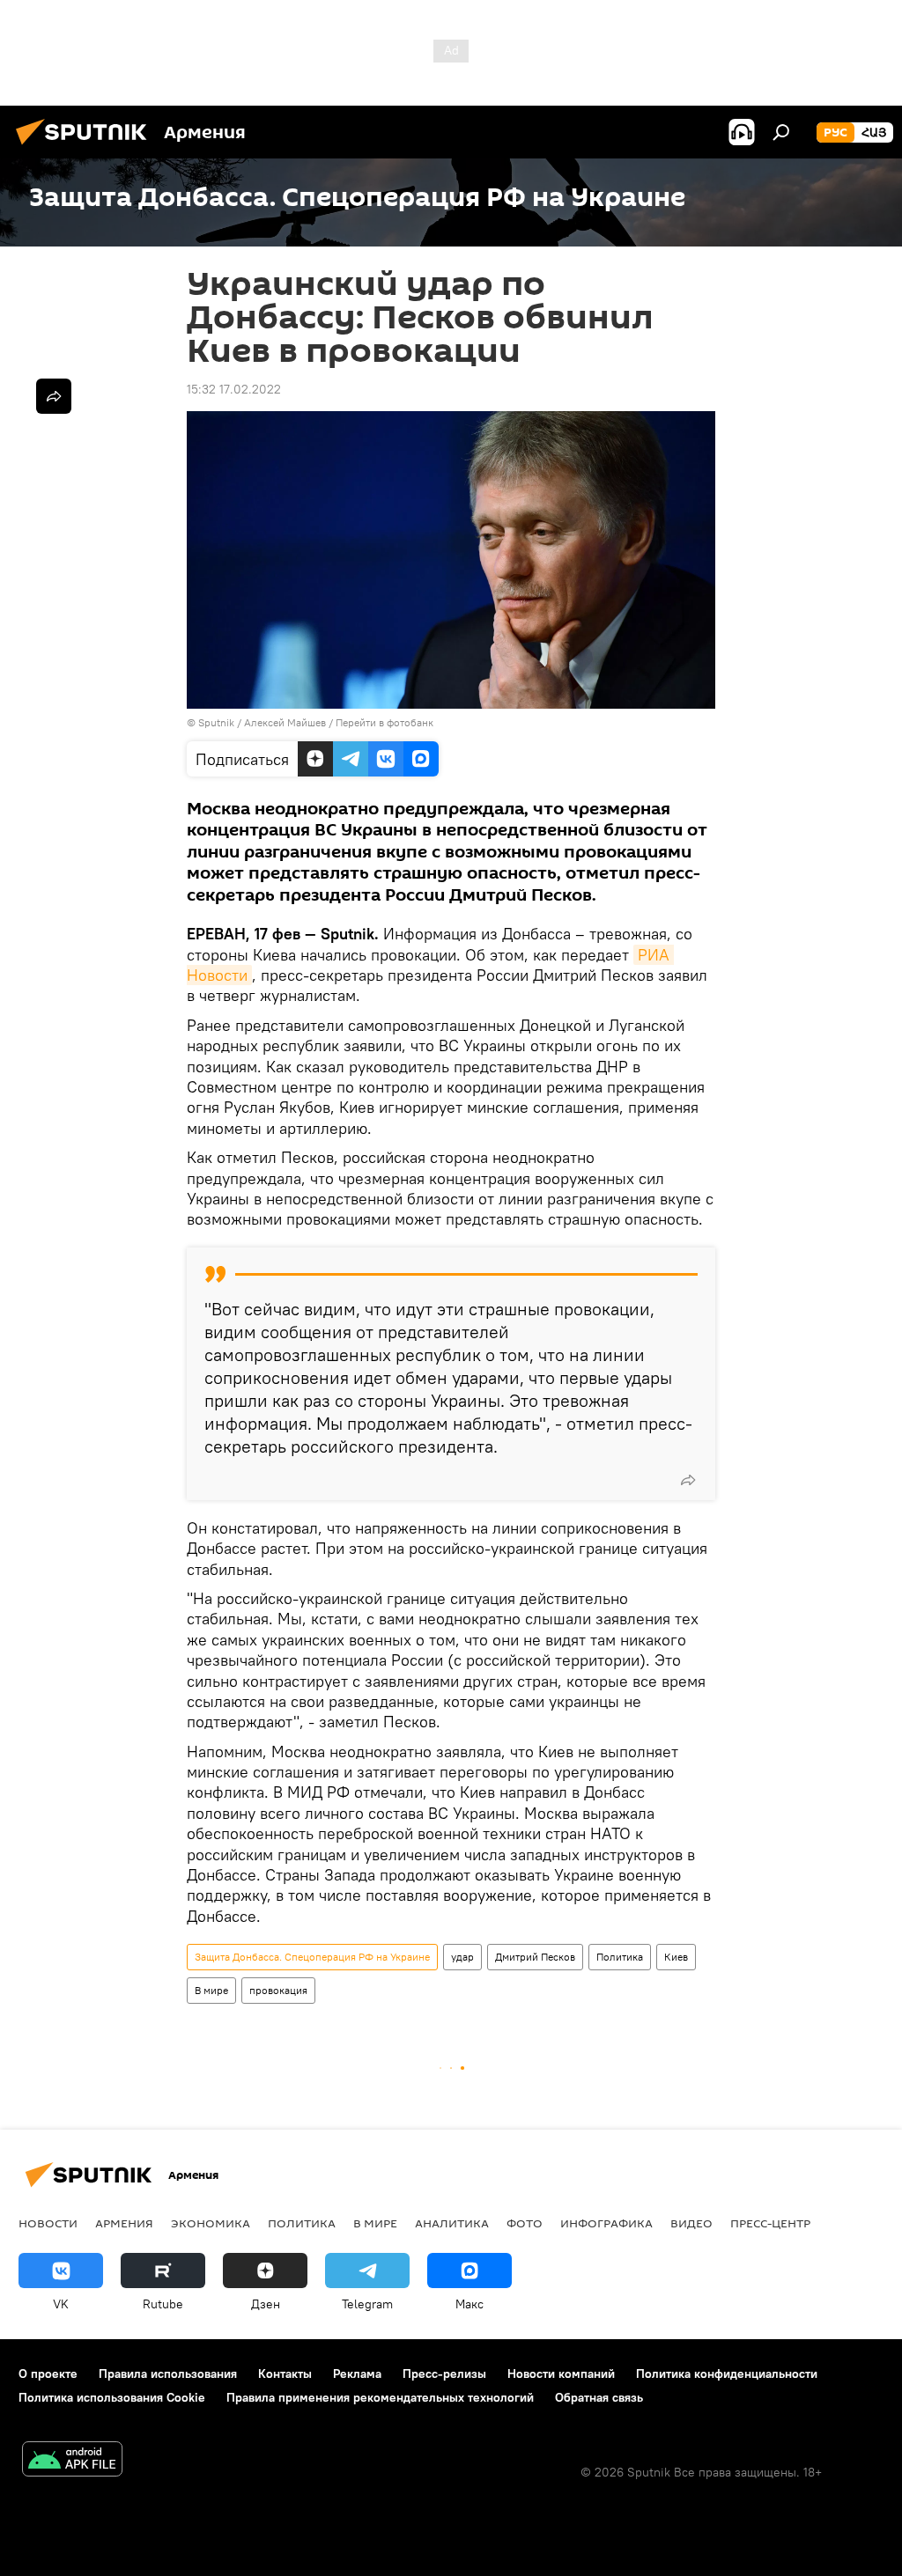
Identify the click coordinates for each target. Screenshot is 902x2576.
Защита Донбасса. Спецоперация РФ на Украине (312, 1957)
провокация (278, 1990)
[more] (688, 1480)
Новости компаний (561, 2374)
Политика (620, 1957)
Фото (525, 2223)
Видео (691, 2223)
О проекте (48, 2374)
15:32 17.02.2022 (234, 389)
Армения (124, 2223)
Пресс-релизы (444, 2374)
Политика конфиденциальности (727, 2374)
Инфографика (606, 2223)
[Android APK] (72, 2461)
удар (462, 1957)
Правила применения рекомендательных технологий (380, 2397)
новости (48, 2223)
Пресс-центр (770, 2223)
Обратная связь (599, 2397)
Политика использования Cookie (112, 2397)
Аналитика (452, 2223)
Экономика (211, 2223)
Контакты (285, 2374)
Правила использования (168, 2374)
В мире (211, 1990)
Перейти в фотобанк (384, 722)
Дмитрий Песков (535, 1957)
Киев (676, 1957)
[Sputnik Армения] (86, 147)
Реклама (357, 2374)
